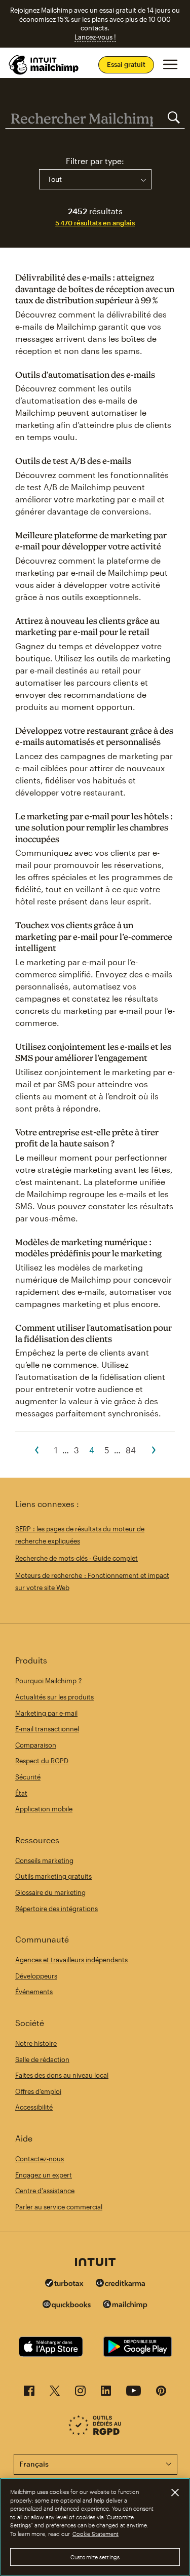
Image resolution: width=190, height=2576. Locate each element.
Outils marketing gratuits (53, 1876)
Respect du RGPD (42, 1761)
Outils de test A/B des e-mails (73, 461)
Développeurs (36, 1976)
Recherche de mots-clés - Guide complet (77, 1558)
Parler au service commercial (59, 2207)
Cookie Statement (96, 2534)
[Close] (175, 2492)
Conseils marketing (44, 1860)
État (21, 1793)
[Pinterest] (161, 2393)
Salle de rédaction (42, 2059)
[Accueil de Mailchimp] (44, 65)
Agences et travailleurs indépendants (71, 1960)
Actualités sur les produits (54, 1697)
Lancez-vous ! (95, 37)
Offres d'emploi (38, 2091)
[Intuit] (95, 2263)
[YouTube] (134, 2393)
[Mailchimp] (125, 2306)
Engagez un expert (44, 2175)
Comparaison (36, 1745)
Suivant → (154, 1450)
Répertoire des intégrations (56, 1909)
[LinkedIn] (106, 2393)
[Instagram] (80, 2393)
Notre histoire (36, 2043)
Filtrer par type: (95, 161)
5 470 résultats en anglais (95, 223)
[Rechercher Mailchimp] (174, 118)
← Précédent (36, 1450)
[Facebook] (29, 2393)
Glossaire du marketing (50, 1892)
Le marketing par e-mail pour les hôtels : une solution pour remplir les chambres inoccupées (94, 827)
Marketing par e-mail (46, 1713)
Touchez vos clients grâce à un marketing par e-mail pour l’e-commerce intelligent (94, 936)
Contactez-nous (40, 2159)
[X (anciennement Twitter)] (55, 2393)
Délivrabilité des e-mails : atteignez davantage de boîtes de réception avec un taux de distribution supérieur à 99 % (95, 289)
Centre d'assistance (45, 2191)
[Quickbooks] (67, 2306)
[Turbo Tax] (64, 2284)
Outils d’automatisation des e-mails (85, 374)
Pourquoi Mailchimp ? (48, 1681)
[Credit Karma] (121, 2284)
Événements (34, 1992)
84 (131, 1450)
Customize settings (95, 2557)
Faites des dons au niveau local (62, 2075)
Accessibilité (34, 2107)
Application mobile (44, 1809)
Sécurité (28, 1777)
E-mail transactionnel (47, 1729)
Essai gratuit (126, 64)
